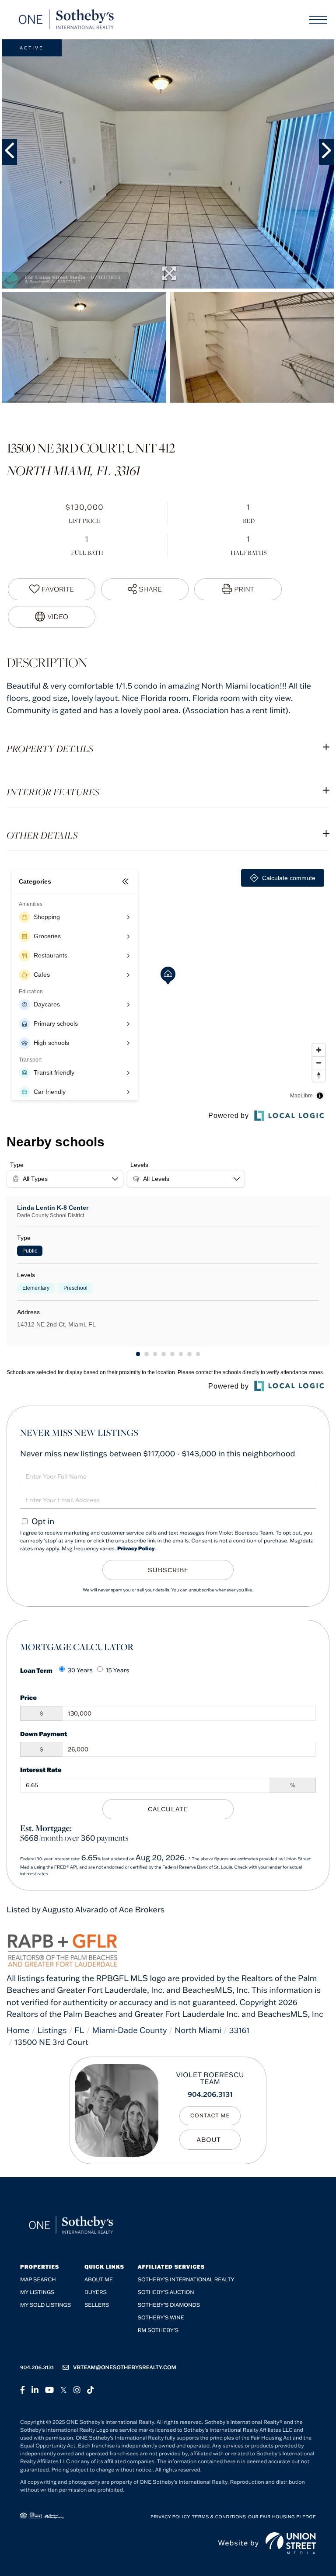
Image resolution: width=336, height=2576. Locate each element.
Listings (52, 2030)
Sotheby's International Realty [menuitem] (186, 2280)
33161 (240, 2030)
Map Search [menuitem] (38, 2280)
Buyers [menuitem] (96, 2292)
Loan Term (36, 1670)
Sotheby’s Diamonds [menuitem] (169, 2305)
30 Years (80, 1670)
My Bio (210, 2140)
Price (28, 1697)
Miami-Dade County (129, 2030)
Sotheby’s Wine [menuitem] (161, 2318)
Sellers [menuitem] (97, 2305)
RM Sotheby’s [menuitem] (158, 2331)
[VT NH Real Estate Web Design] (291, 2543)
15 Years (118, 1670)
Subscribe (168, 1570)
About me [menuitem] (99, 2280)
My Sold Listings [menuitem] (45, 2305)
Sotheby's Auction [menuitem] (166, 2292)
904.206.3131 (210, 2095)
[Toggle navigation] (318, 20)
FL (79, 2030)
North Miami (198, 2030)
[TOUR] (52, 617)
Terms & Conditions (219, 2517)
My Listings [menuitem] (37, 2292)
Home (18, 2030)
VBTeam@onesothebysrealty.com (125, 2368)
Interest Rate (41, 1770)
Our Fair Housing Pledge (282, 2517)
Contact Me (210, 2116)
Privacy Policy (136, 1549)
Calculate (168, 1809)
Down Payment (44, 1734)
